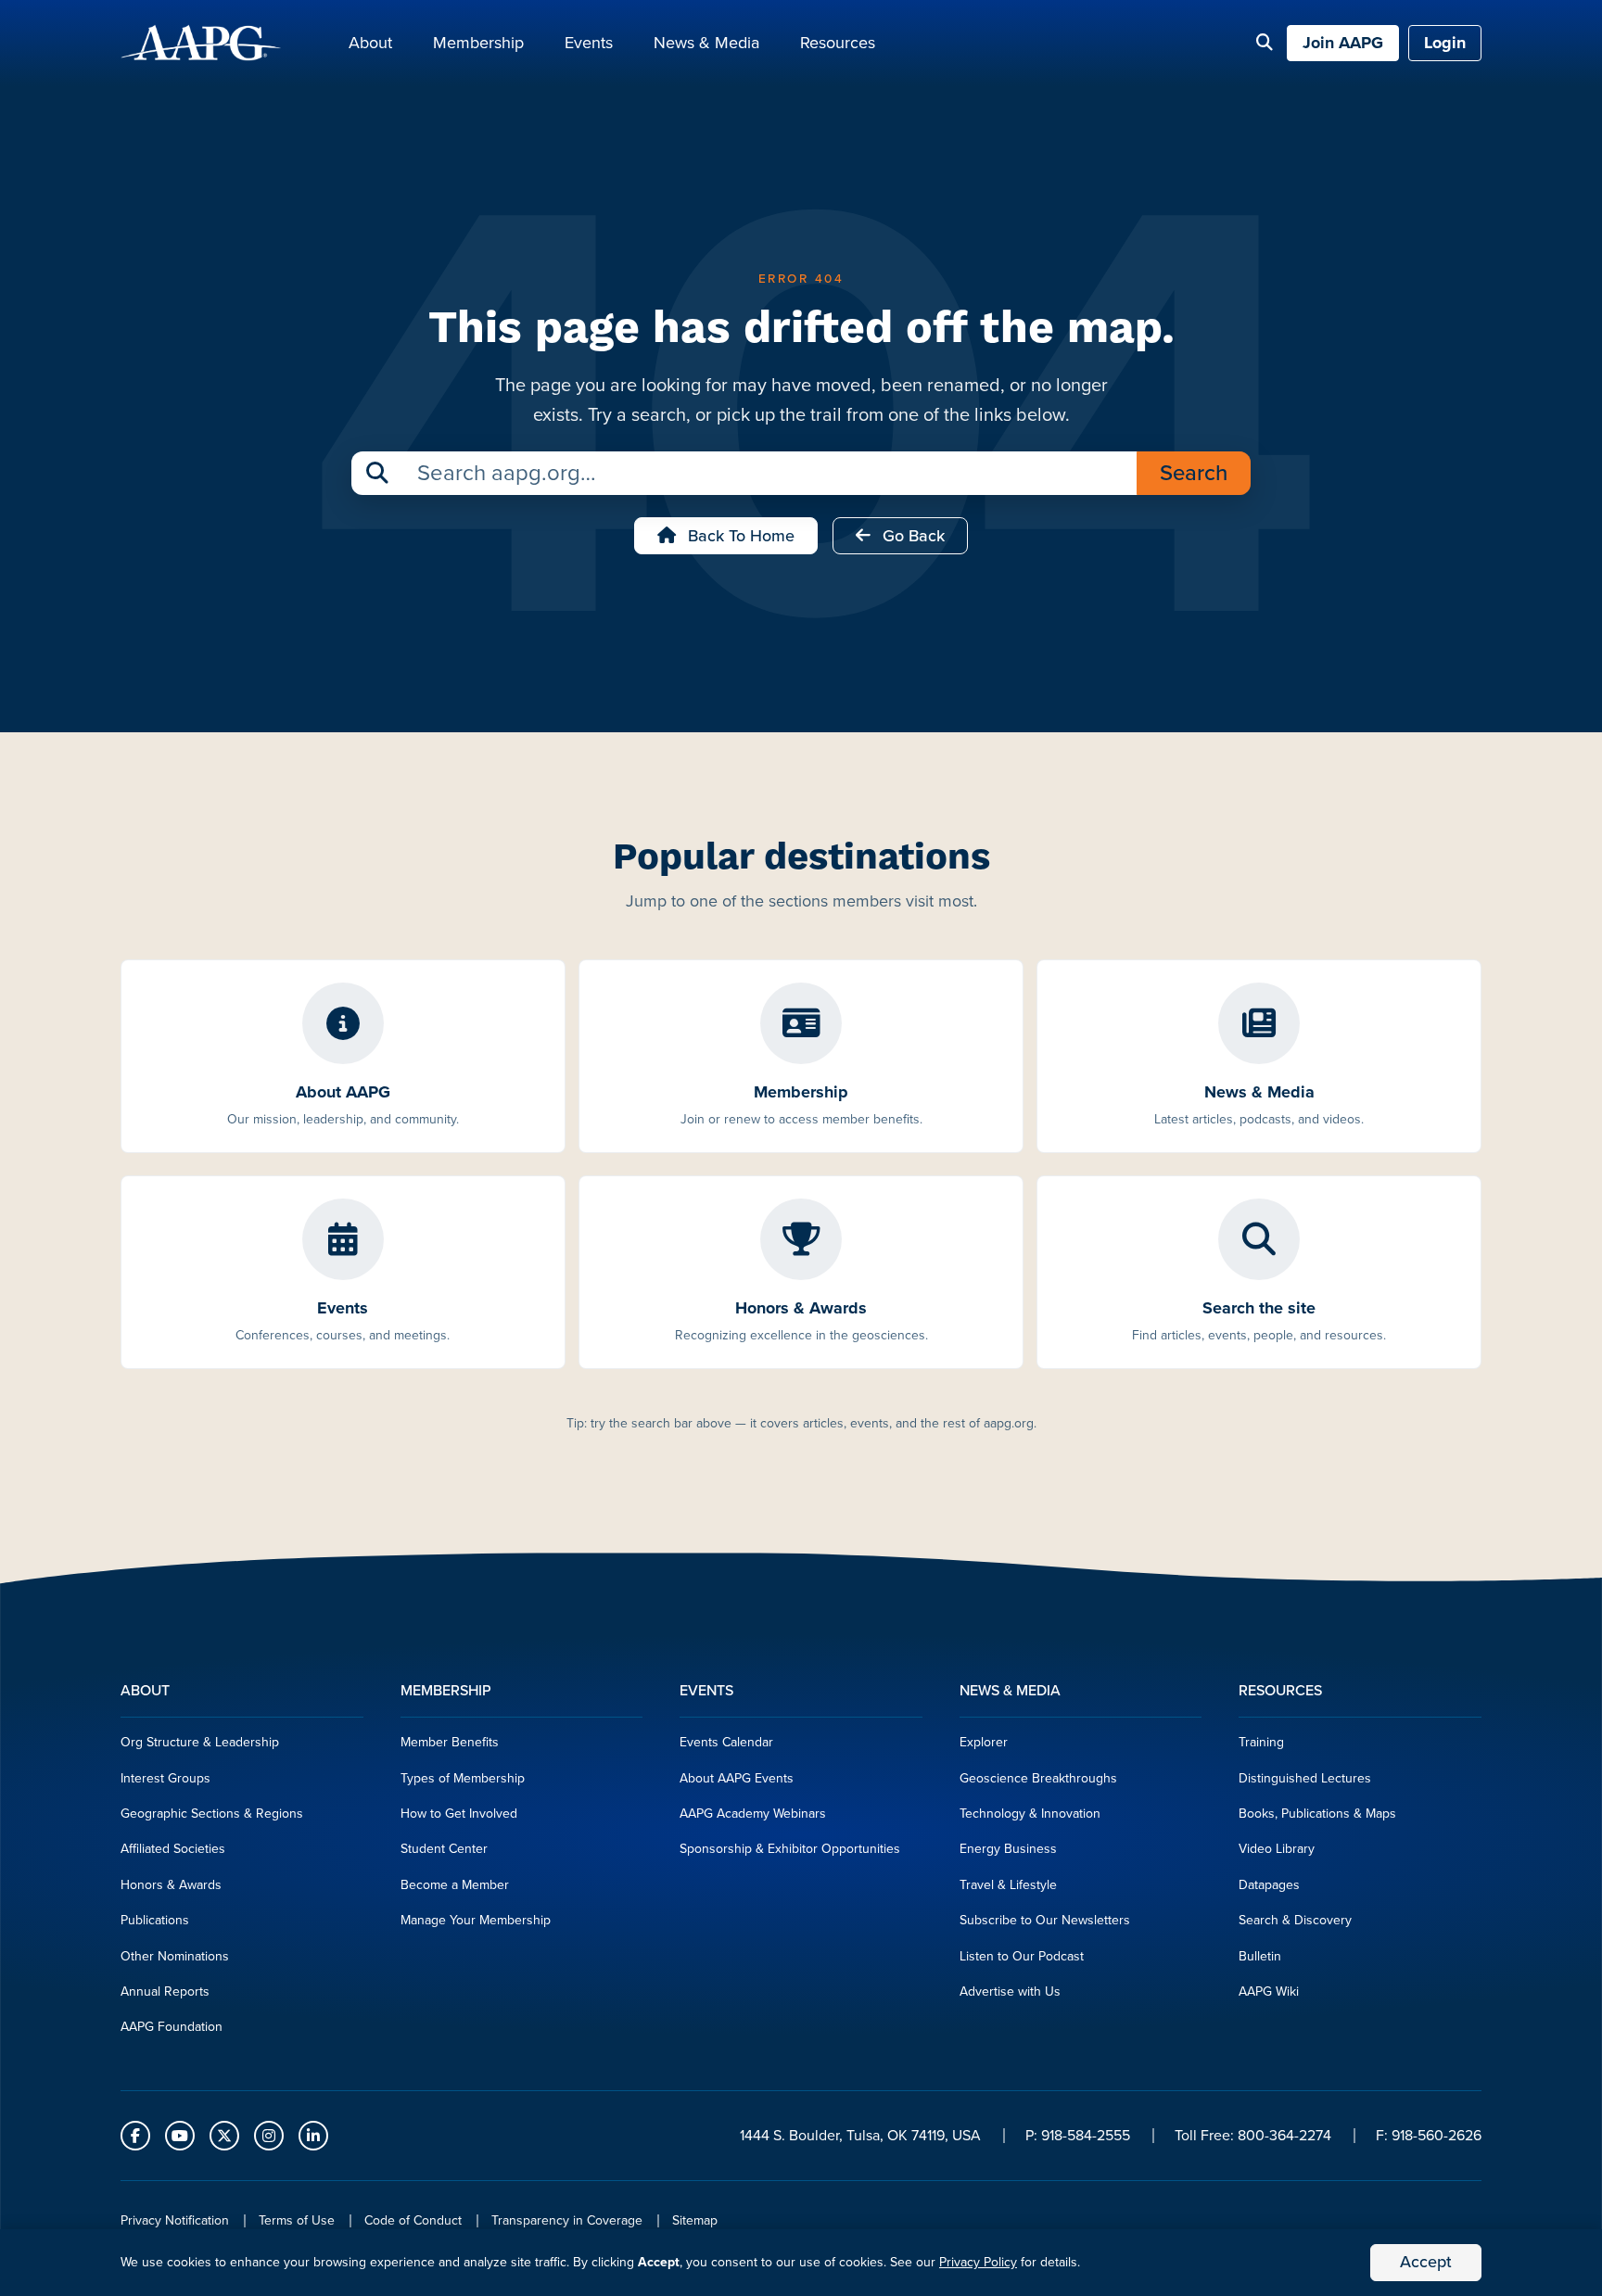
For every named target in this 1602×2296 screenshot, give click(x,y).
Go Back (911, 536)
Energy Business (1008, 1849)
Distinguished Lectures (1305, 1778)
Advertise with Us (1010, 1992)
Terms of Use (297, 2220)
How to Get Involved (459, 1814)
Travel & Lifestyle (1008, 1885)
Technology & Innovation (1030, 1814)
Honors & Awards (171, 1885)
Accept (1426, 2262)
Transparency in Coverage (567, 2220)
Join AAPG (1343, 43)
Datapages (1269, 1885)
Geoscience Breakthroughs (1038, 1778)
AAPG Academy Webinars (753, 1814)
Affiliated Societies (173, 1849)
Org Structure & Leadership (200, 1742)
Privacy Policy (978, 2262)
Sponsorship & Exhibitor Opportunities (790, 1849)
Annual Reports (165, 1992)
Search (1194, 473)
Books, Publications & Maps (1317, 1814)
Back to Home (739, 536)
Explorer (984, 1742)
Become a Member (455, 1885)
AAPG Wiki (1269, 1992)
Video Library (1277, 1849)
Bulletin (1260, 1956)
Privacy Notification (175, 2220)
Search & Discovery (1295, 1920)
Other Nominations (175, 1956)
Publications (155, 1920)
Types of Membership (463, 1778)
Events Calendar (726, 1742)
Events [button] (589, 43)
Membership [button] (478, 43)
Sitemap (695, 2220)
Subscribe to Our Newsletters (1045, 1920)
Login (1445, 43)
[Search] (1265, 44)
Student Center (444, 1849)
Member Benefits (450, 1742)
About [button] (370, 43)
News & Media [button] (706, 43)
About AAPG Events (737, 1778)
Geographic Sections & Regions (212, 1814)
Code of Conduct (413, 2220)
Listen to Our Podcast (1022, 1956)
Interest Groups (165, 1778)
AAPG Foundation (172, 2027)
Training (1261, 1742)
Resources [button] (838, 43)
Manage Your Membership (476, 1920)
